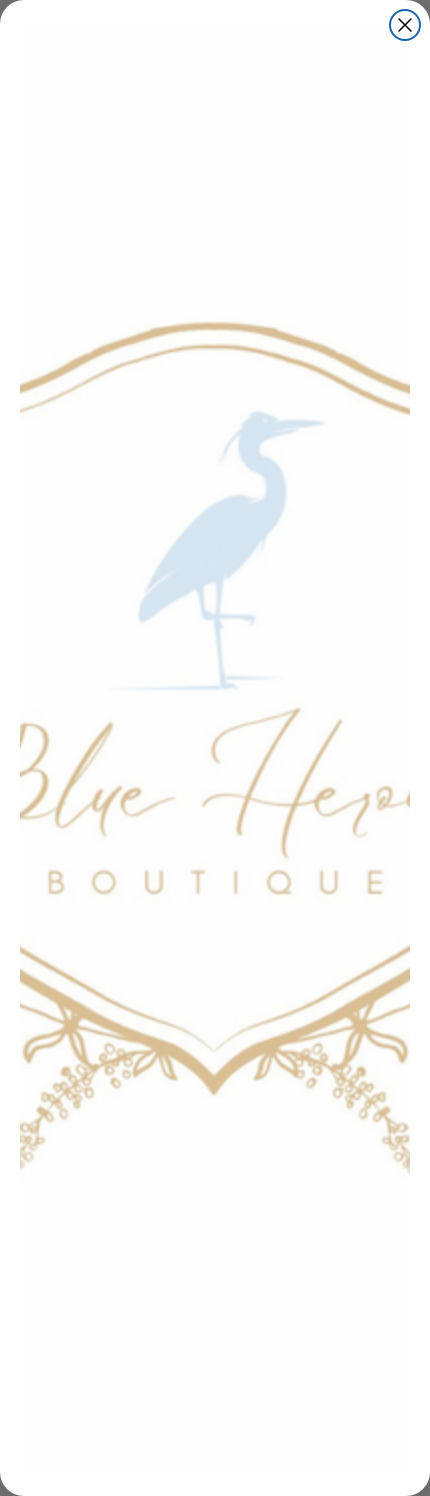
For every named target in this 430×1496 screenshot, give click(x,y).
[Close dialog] (405, 25)
